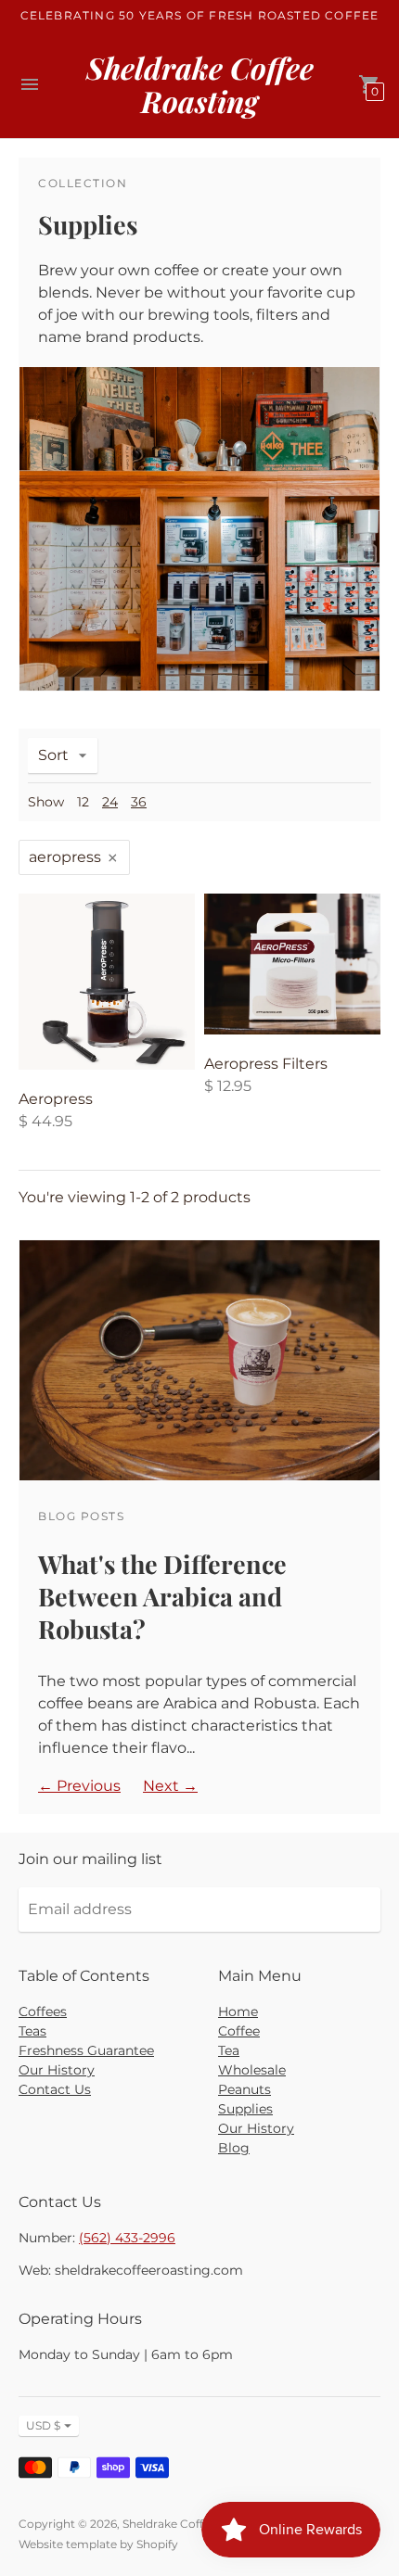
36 (139, 802)
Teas (32, 2031)
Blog (234, 2148)
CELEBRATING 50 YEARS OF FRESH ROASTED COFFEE (200, 15)
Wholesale (252, 2070)
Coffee (239, 2031)
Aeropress (56, 1099)
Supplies (245, 2109)
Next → (170, 1786)
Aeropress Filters (266, 1064)
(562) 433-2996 (127, 2238)
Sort (53, 755)
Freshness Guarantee (86, 2050)
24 (110, 802)
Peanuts (245, 2089)
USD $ (43, 2425)
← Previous (79, 1786)
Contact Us (55, 2089)
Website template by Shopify (98, 2544)
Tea (229, 2050)
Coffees (43, 2011)
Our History (57, 2070)
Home (238, 2011)
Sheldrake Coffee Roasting (196, 2524)
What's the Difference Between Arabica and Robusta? (162, 1596)
